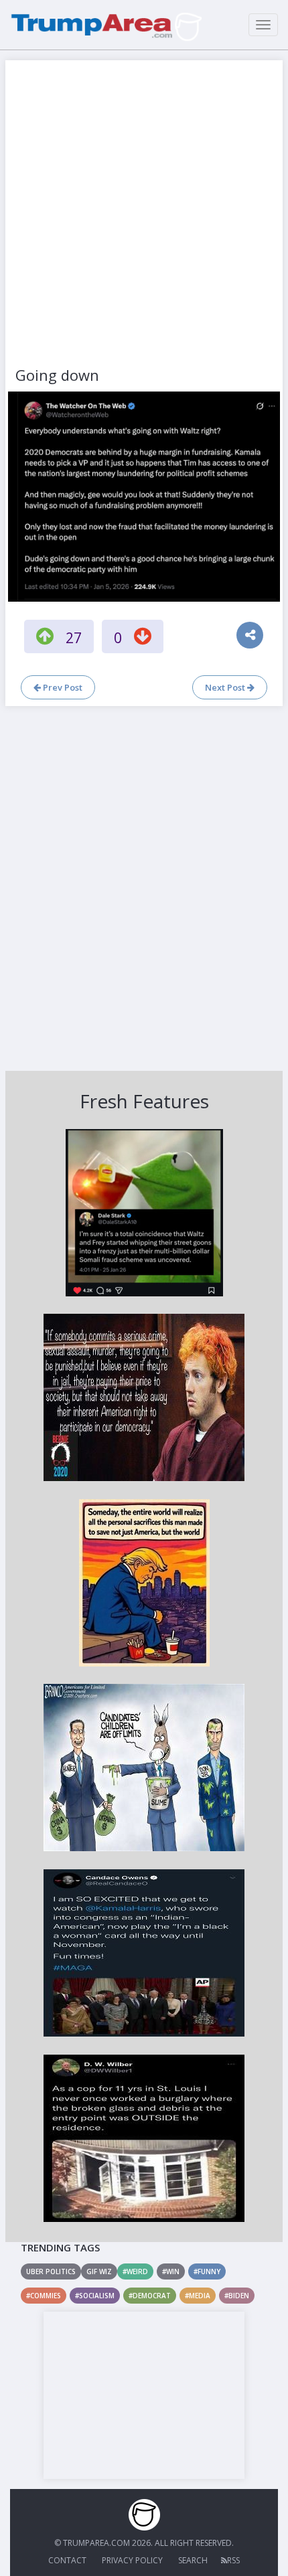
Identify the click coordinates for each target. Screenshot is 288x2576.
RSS (233, 2560)
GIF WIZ (99, 2271)
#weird (135, 2271)
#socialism (95, 2296)
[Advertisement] (144, 214)
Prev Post (62, 687)
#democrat (150, 2296)
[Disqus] (144, 887)
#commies (44, 2296)
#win (171, 2271)
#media (198, 2296)
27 (74, 638)
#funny (207, 2271)
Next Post (226, 687)
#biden (237, 2296)
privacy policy (132, 2560)
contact (67, 2560)
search (193, 2560)
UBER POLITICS (51, 2271)
